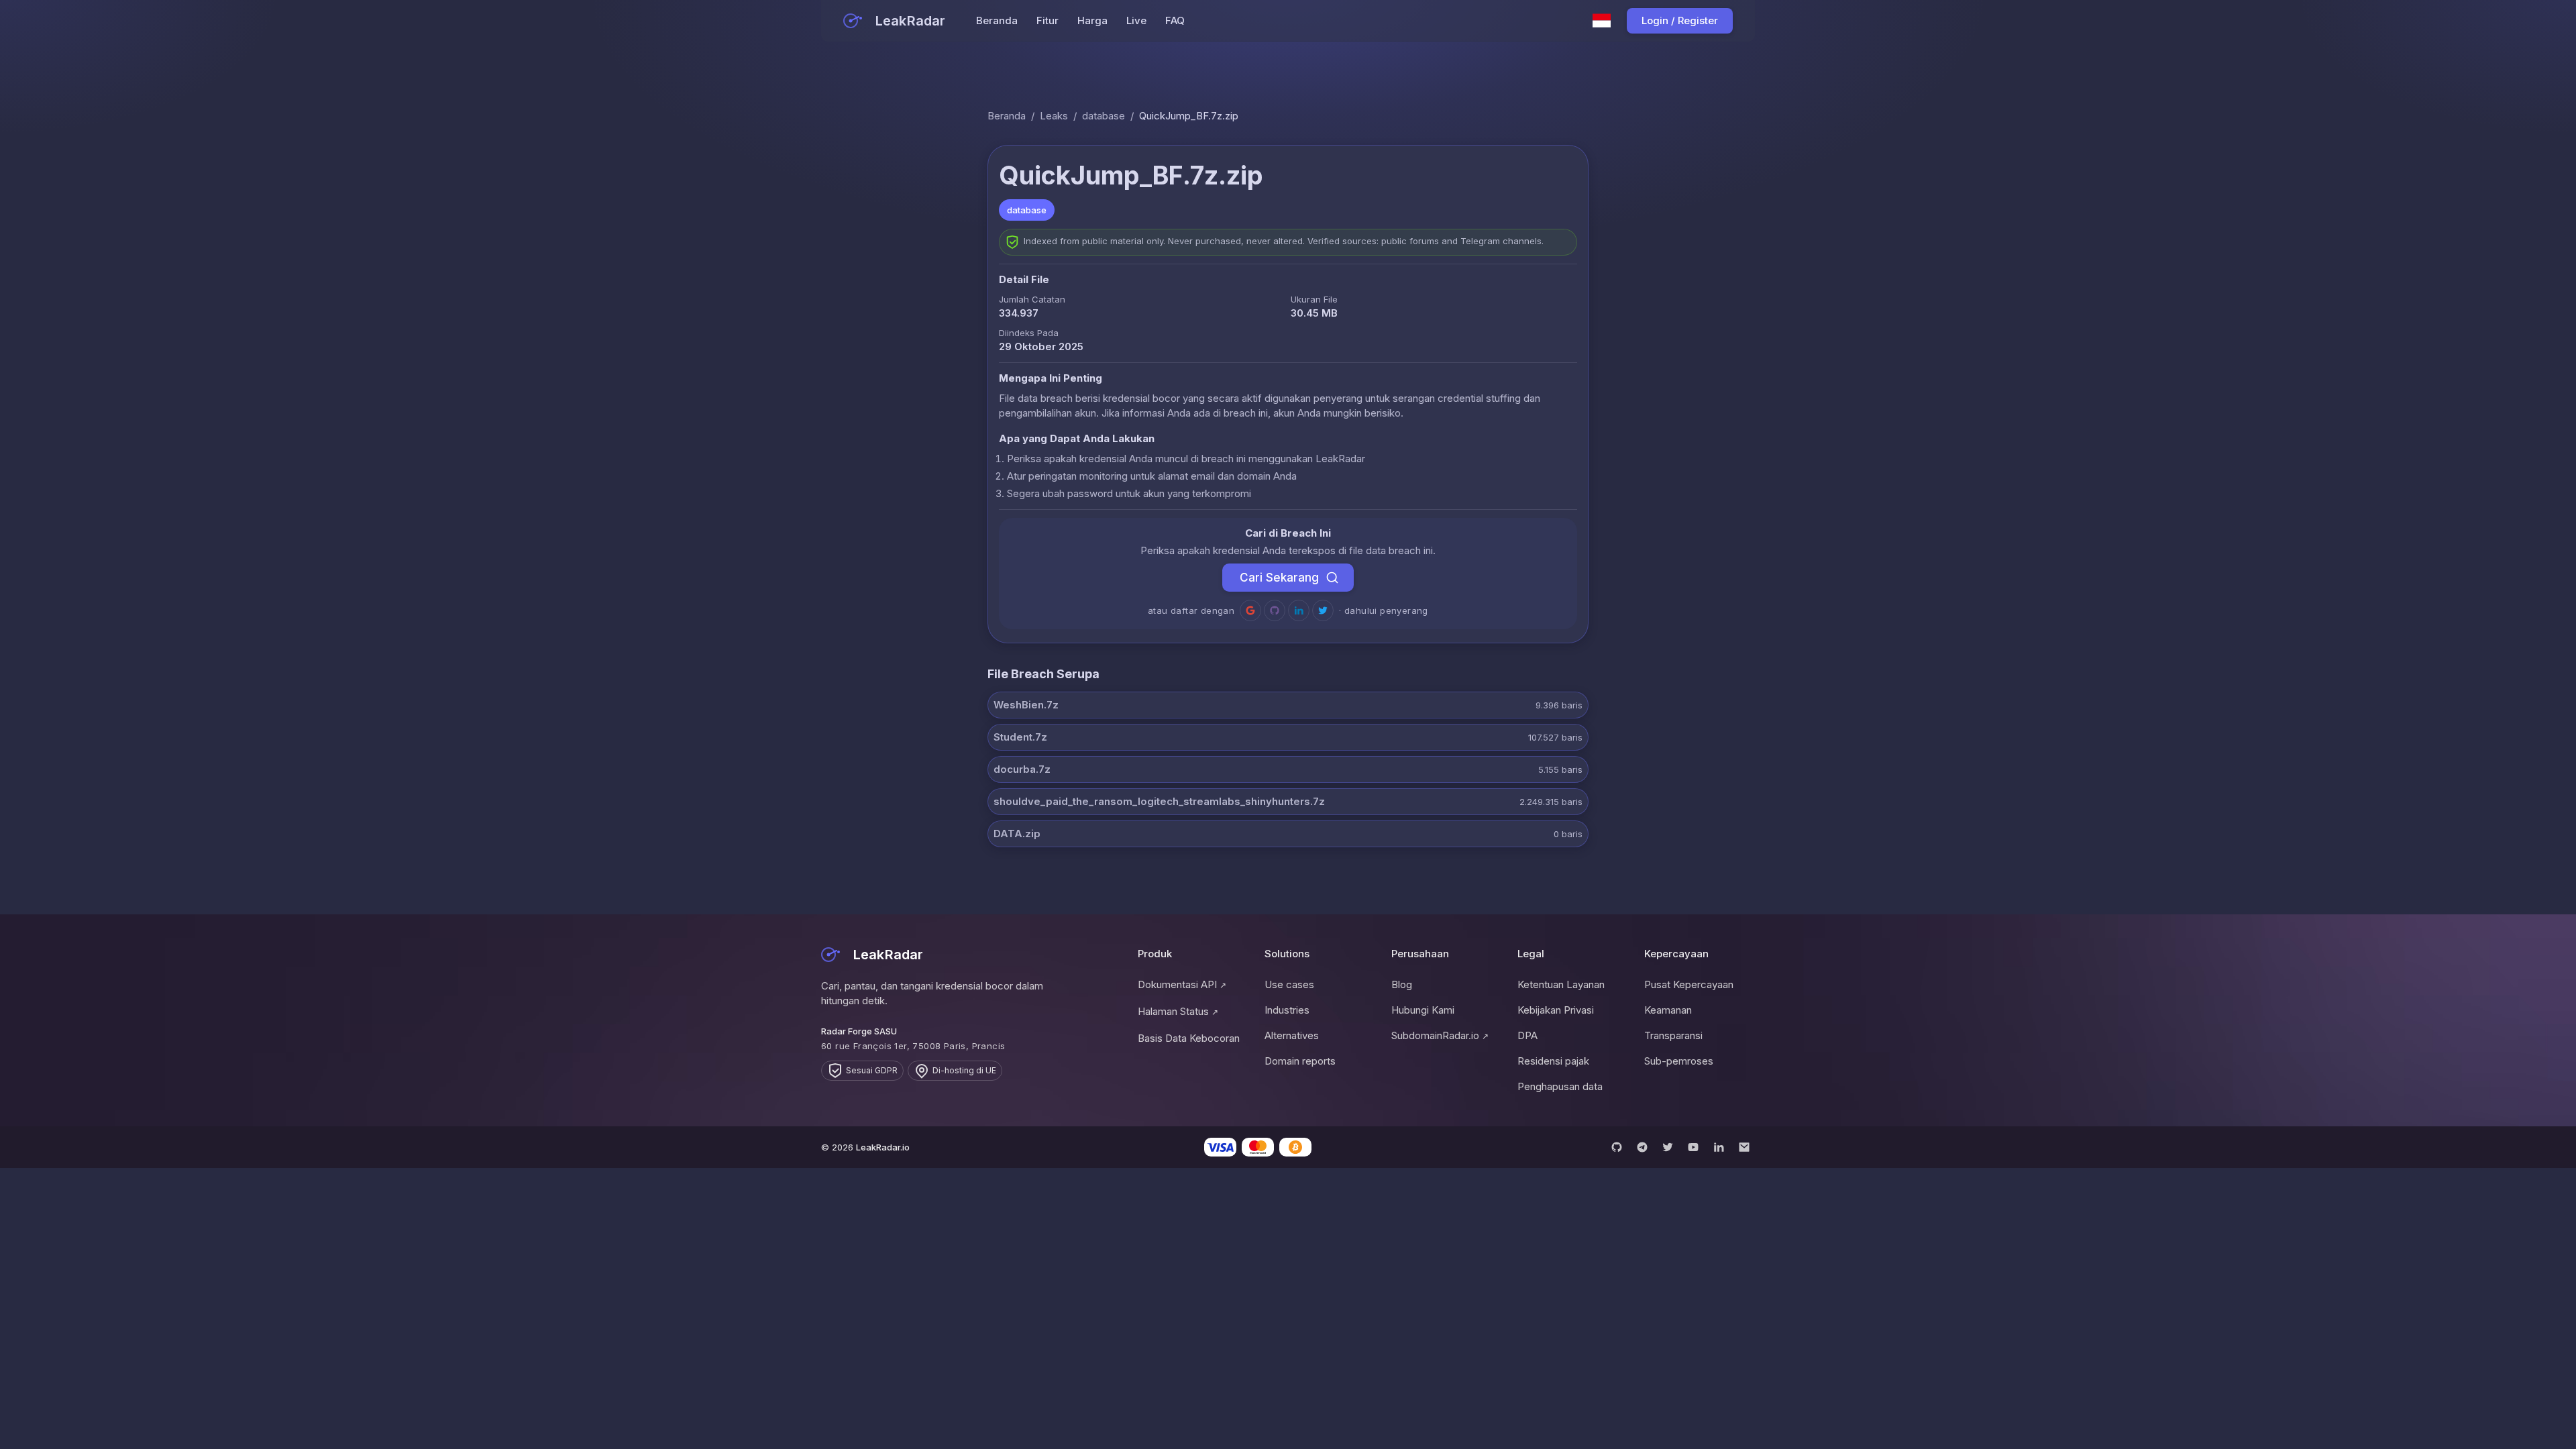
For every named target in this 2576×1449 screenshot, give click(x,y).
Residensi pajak (1553, 1061)
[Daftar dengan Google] (1250, 610)
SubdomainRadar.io (1440, 1035)
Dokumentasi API (1182, 984)
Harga (1092, 20)
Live (1136, 20)
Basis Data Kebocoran (1189, 1038)
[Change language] (1602, 21)
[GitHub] (1617, 1147)
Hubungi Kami (1423, 1010)
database (1104, 116)
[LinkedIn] (1719, 1147)
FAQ (1175, 20)
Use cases (1289, 984)
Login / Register (1680, 20)
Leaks (1054, 116)
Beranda (997, 20)
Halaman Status (1178, 1011)
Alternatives (1292, 1035)
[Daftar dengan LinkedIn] (1299, 610)
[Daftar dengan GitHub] (1275, 610)
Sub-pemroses (1679, 1061)
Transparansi (1673, 1035)
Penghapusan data (1560, 1086)
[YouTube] (1693, 1147)
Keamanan (1668, 1010)
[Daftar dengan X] (1323, 610)
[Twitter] (1668, 1147)
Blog (1402, 984)
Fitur (1048, 20)
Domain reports (1300, 1061)
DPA (1527, 1035)
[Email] (1744, 1147)
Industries (1287, 1010)
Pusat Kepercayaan (1689, 984)
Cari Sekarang (1279, 578)
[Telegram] (1642, 1147)
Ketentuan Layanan (1561, 984)
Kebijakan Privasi (1556, 1010)
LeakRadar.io (883, 1147)
